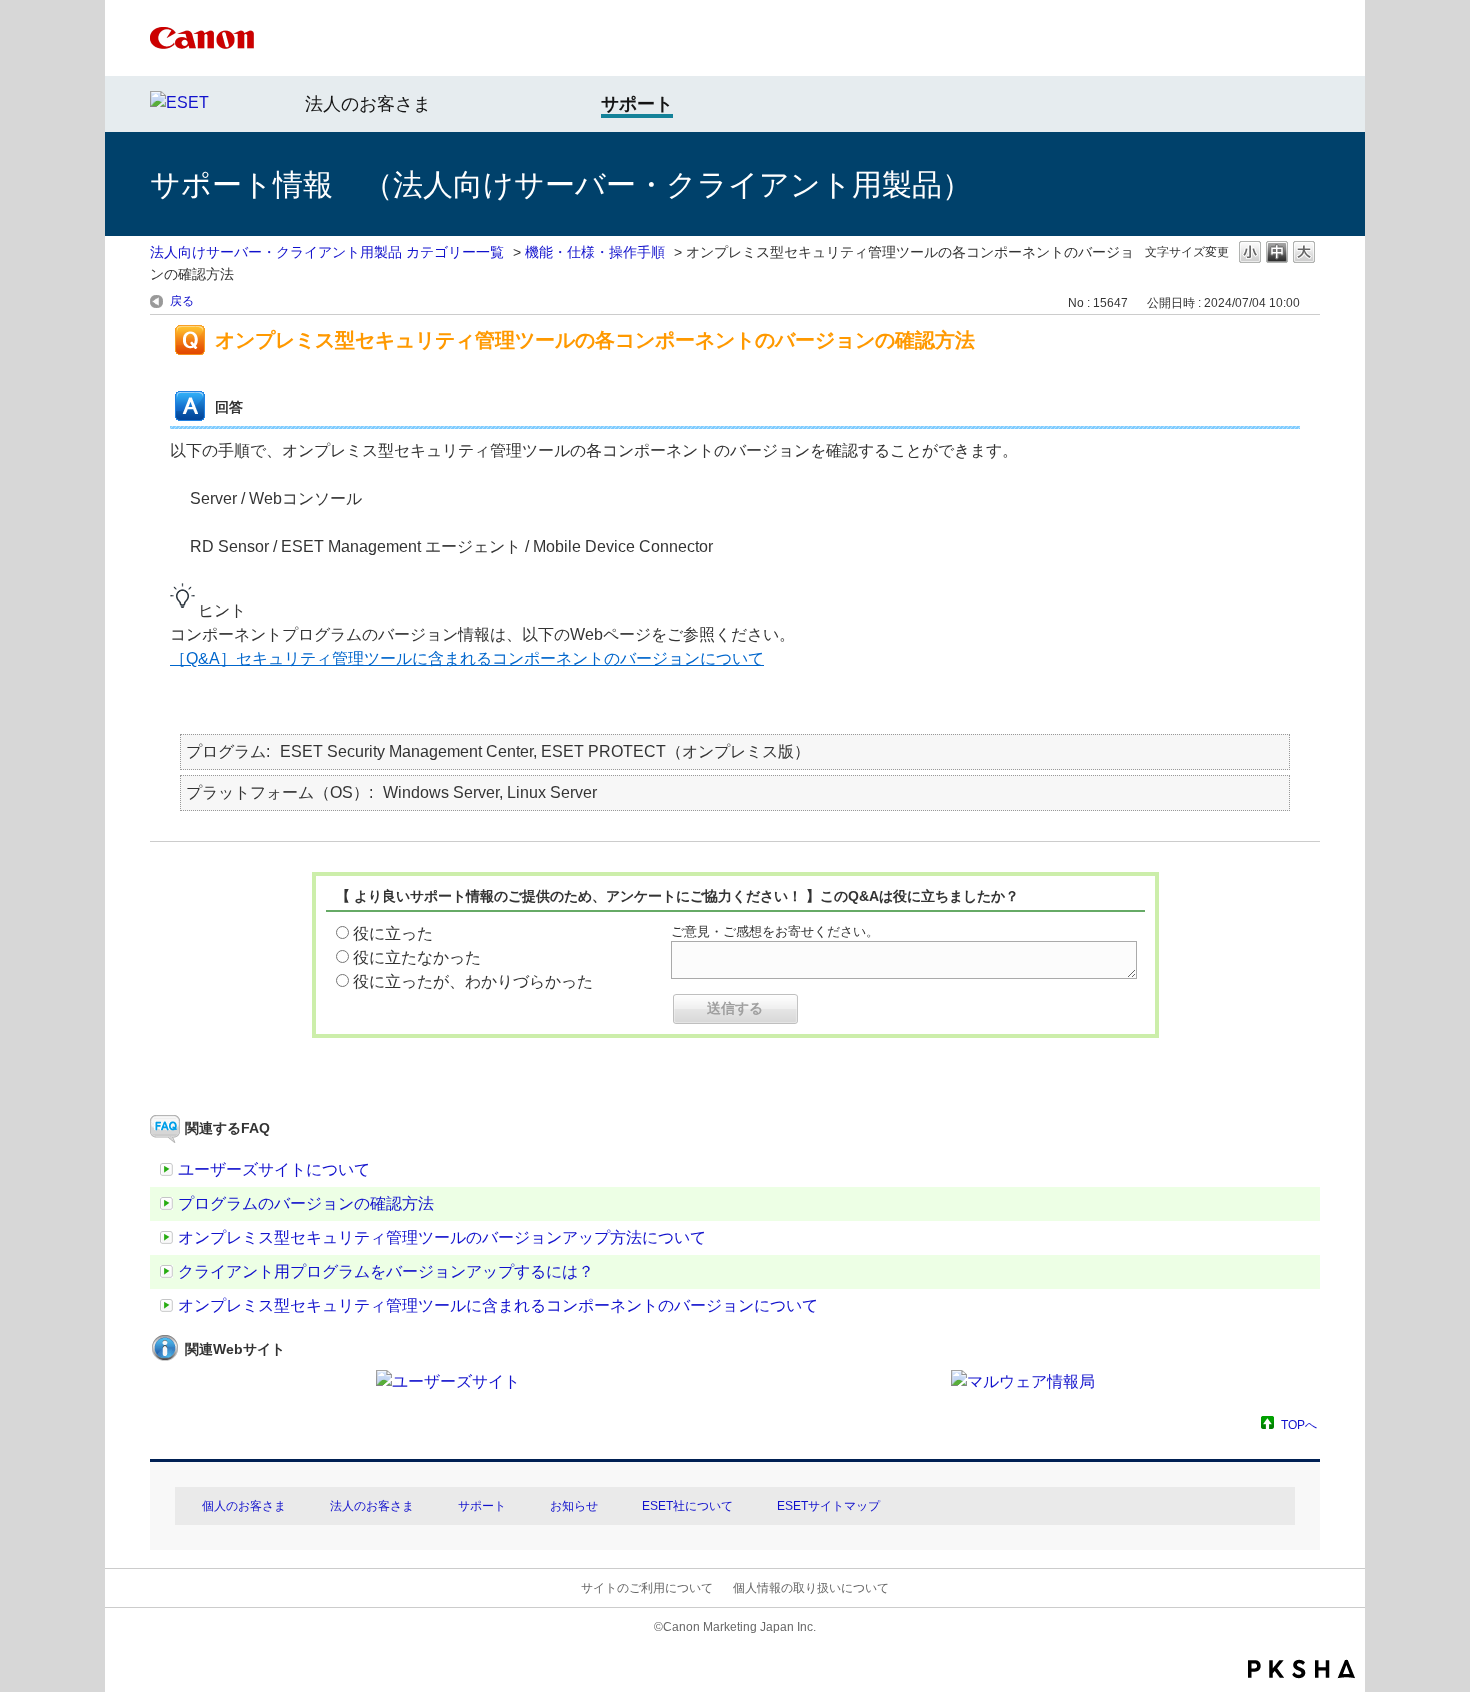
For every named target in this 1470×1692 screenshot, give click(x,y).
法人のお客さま (368, 104)
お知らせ (574, 1506)
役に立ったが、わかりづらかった (473, 981)
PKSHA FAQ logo (1301, 1669)
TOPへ (1299, 1424)
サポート (482, 1506)
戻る (182, 301)
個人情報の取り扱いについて (811, 1588)
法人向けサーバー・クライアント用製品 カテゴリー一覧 (327, 252)
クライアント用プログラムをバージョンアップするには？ (386, 1271)
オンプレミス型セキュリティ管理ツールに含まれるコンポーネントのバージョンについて (498, 1305)
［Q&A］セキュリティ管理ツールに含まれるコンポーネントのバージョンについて (467, 658)
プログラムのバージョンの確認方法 (306, 1203)
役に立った (393, 933)
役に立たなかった (417, 957)
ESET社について (687, 1506)
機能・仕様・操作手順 (595, 252)
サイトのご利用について (647, 1588)
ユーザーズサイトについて (274, 1169)
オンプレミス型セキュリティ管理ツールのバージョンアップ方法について (442, 1237)
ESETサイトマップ (828, 1506)
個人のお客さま (244, 1506)
